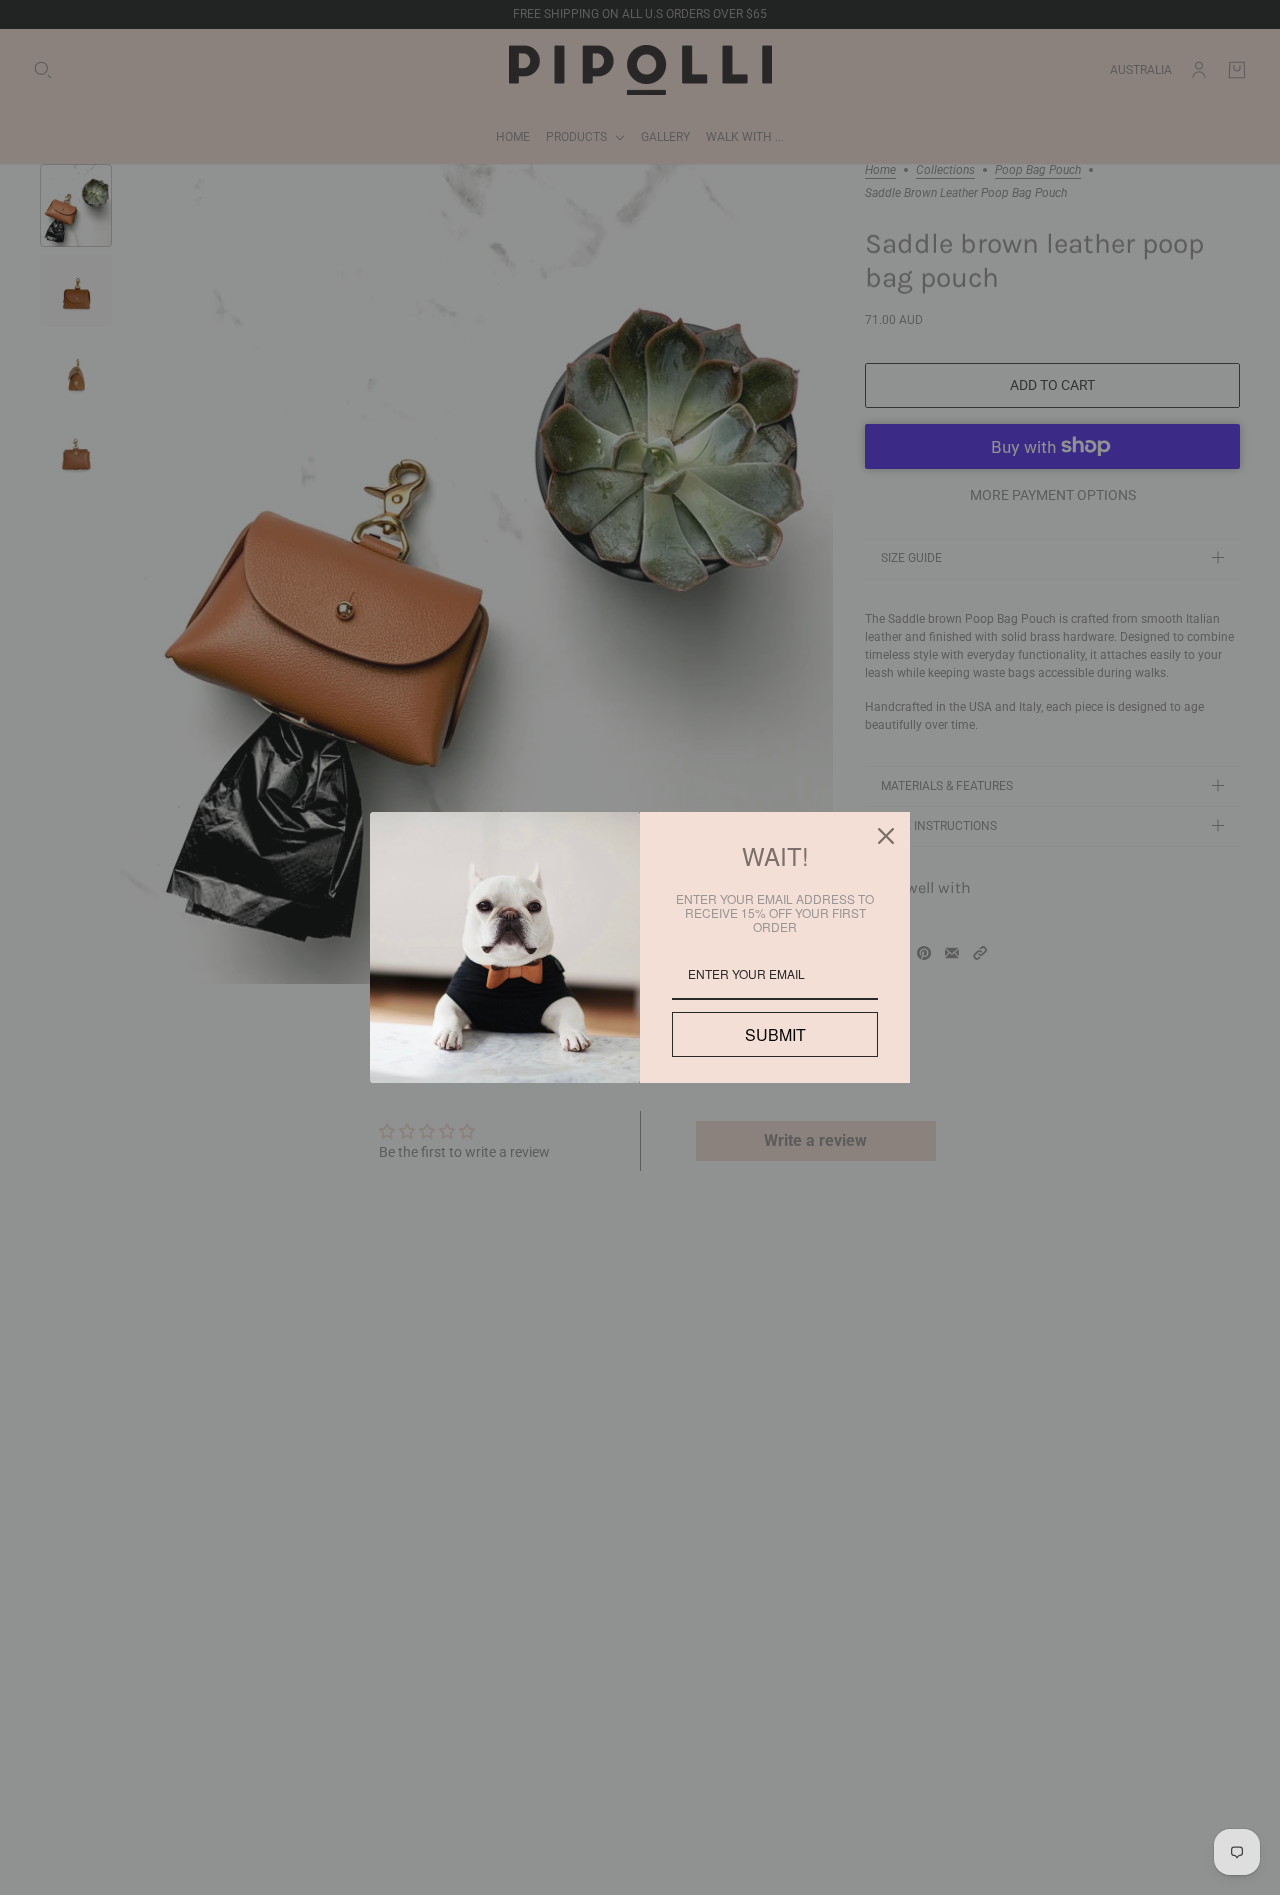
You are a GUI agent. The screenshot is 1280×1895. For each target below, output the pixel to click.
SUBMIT (775, 1034)
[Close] (886, 836)
